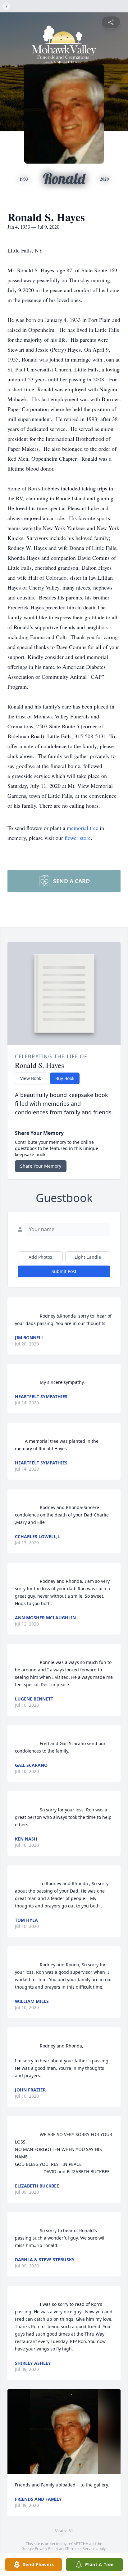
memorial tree (82, 828)
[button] (64, 2431)
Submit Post (64, 1271)
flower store (78, 838)
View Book (31, 1078)
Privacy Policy (46, 2549)
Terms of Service (81, 2549)
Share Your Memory (41, 1166)
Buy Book (65, 1078)
